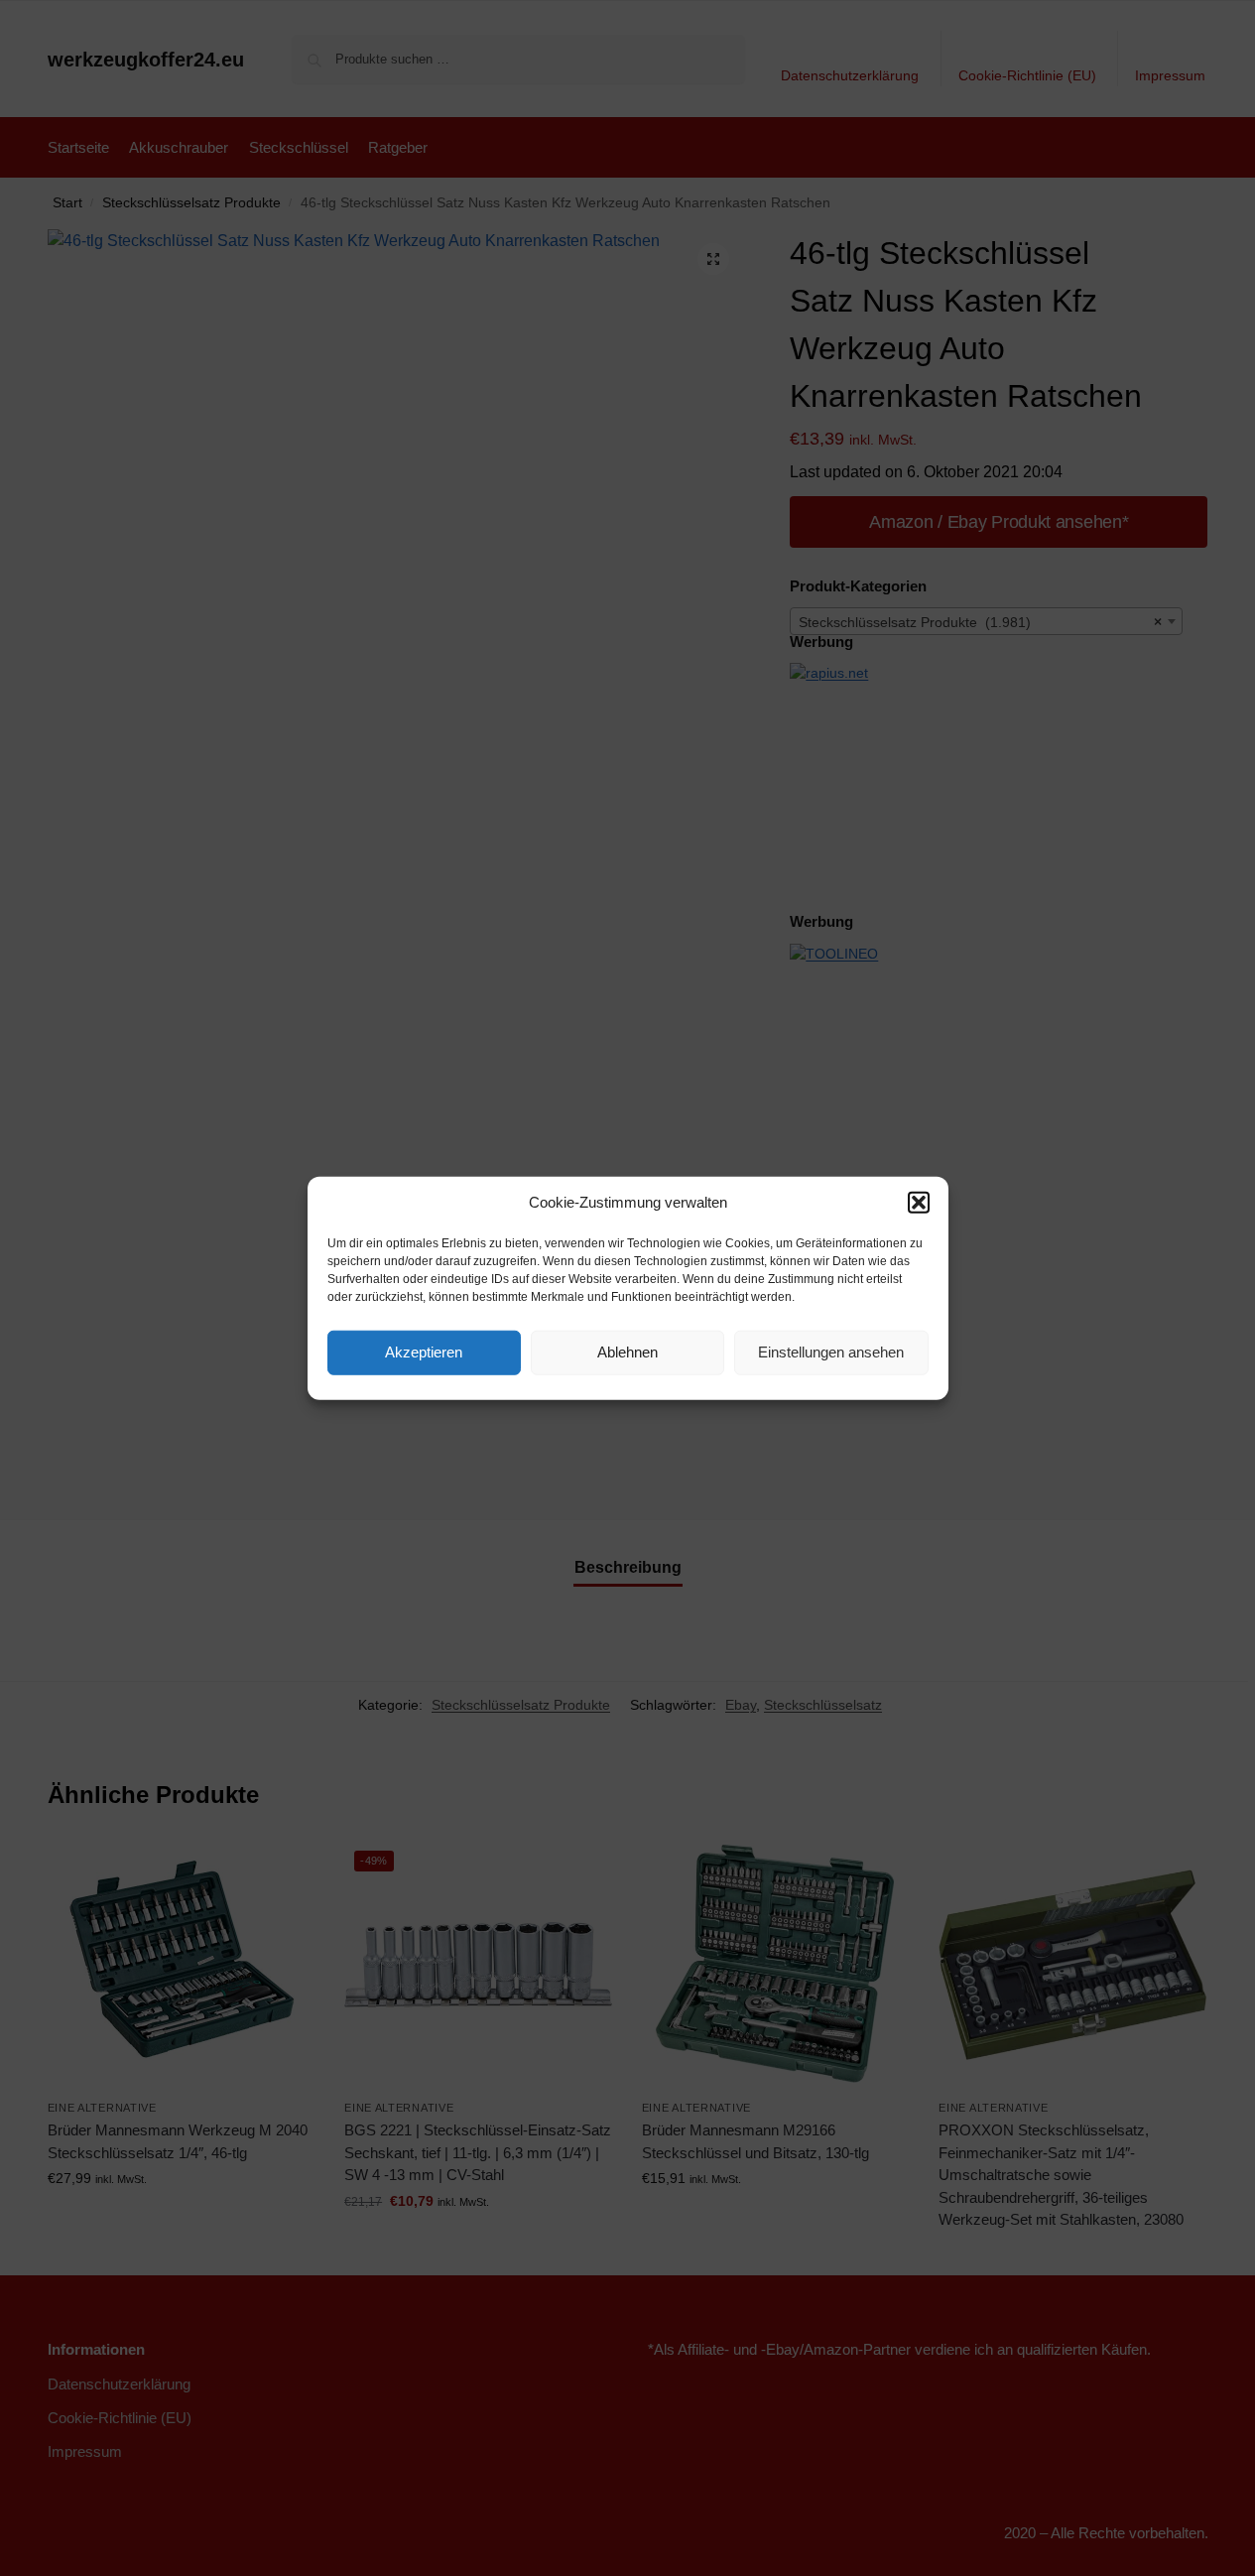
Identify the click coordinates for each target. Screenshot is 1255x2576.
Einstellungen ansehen (831, 1352)
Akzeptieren (424, 1352)
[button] (919, 1203)
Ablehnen (627, 1352)
